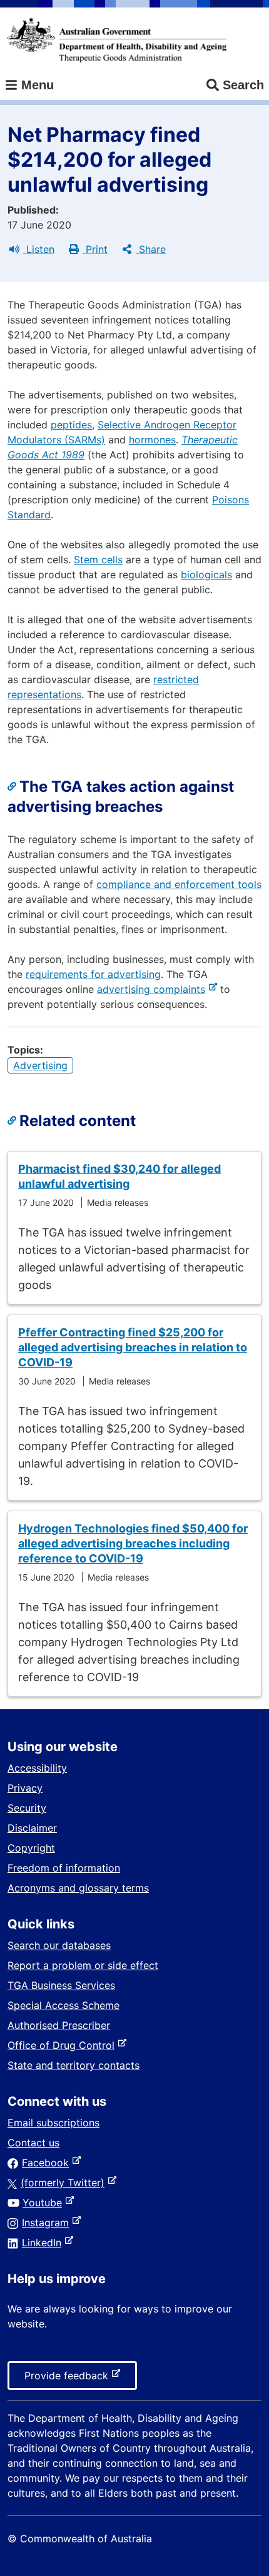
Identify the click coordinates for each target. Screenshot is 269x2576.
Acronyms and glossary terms (78, 1888)
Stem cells (98, 560)
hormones (152, 440)
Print (95, 249)
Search (243, 85)
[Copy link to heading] (13, 787)
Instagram (48, 2223)
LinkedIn (44, 2243)
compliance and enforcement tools (179, 884)
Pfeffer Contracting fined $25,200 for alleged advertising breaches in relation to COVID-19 (133, 1347)
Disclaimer (32, 1828)
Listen (39, 249)
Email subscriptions (53, 2123)
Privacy (25, 1788)
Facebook (48, 2163)
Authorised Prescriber (59, 2025)
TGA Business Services (61, 1985)
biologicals (206, 575)
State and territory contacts (74, 2065)
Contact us (33, 2143)
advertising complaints (154, 989)
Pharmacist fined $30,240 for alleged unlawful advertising (119, 1176)
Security (27, 1808)
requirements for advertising (93, 974)
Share (151, 249)
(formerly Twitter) (65, 2183)
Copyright (31, 1848)
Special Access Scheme (63, 2005)
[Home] (117, 40)
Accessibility (37, 1768)
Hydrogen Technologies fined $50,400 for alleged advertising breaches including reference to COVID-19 (133, 1543)
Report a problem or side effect (83, 1965)
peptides (71, 425)
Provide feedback (69, 2379)
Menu (36, 85)
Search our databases (59, 1945)
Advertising (40, 1065)
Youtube (45, 2203)
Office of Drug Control (63, 2045)
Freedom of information (64, 1868)
